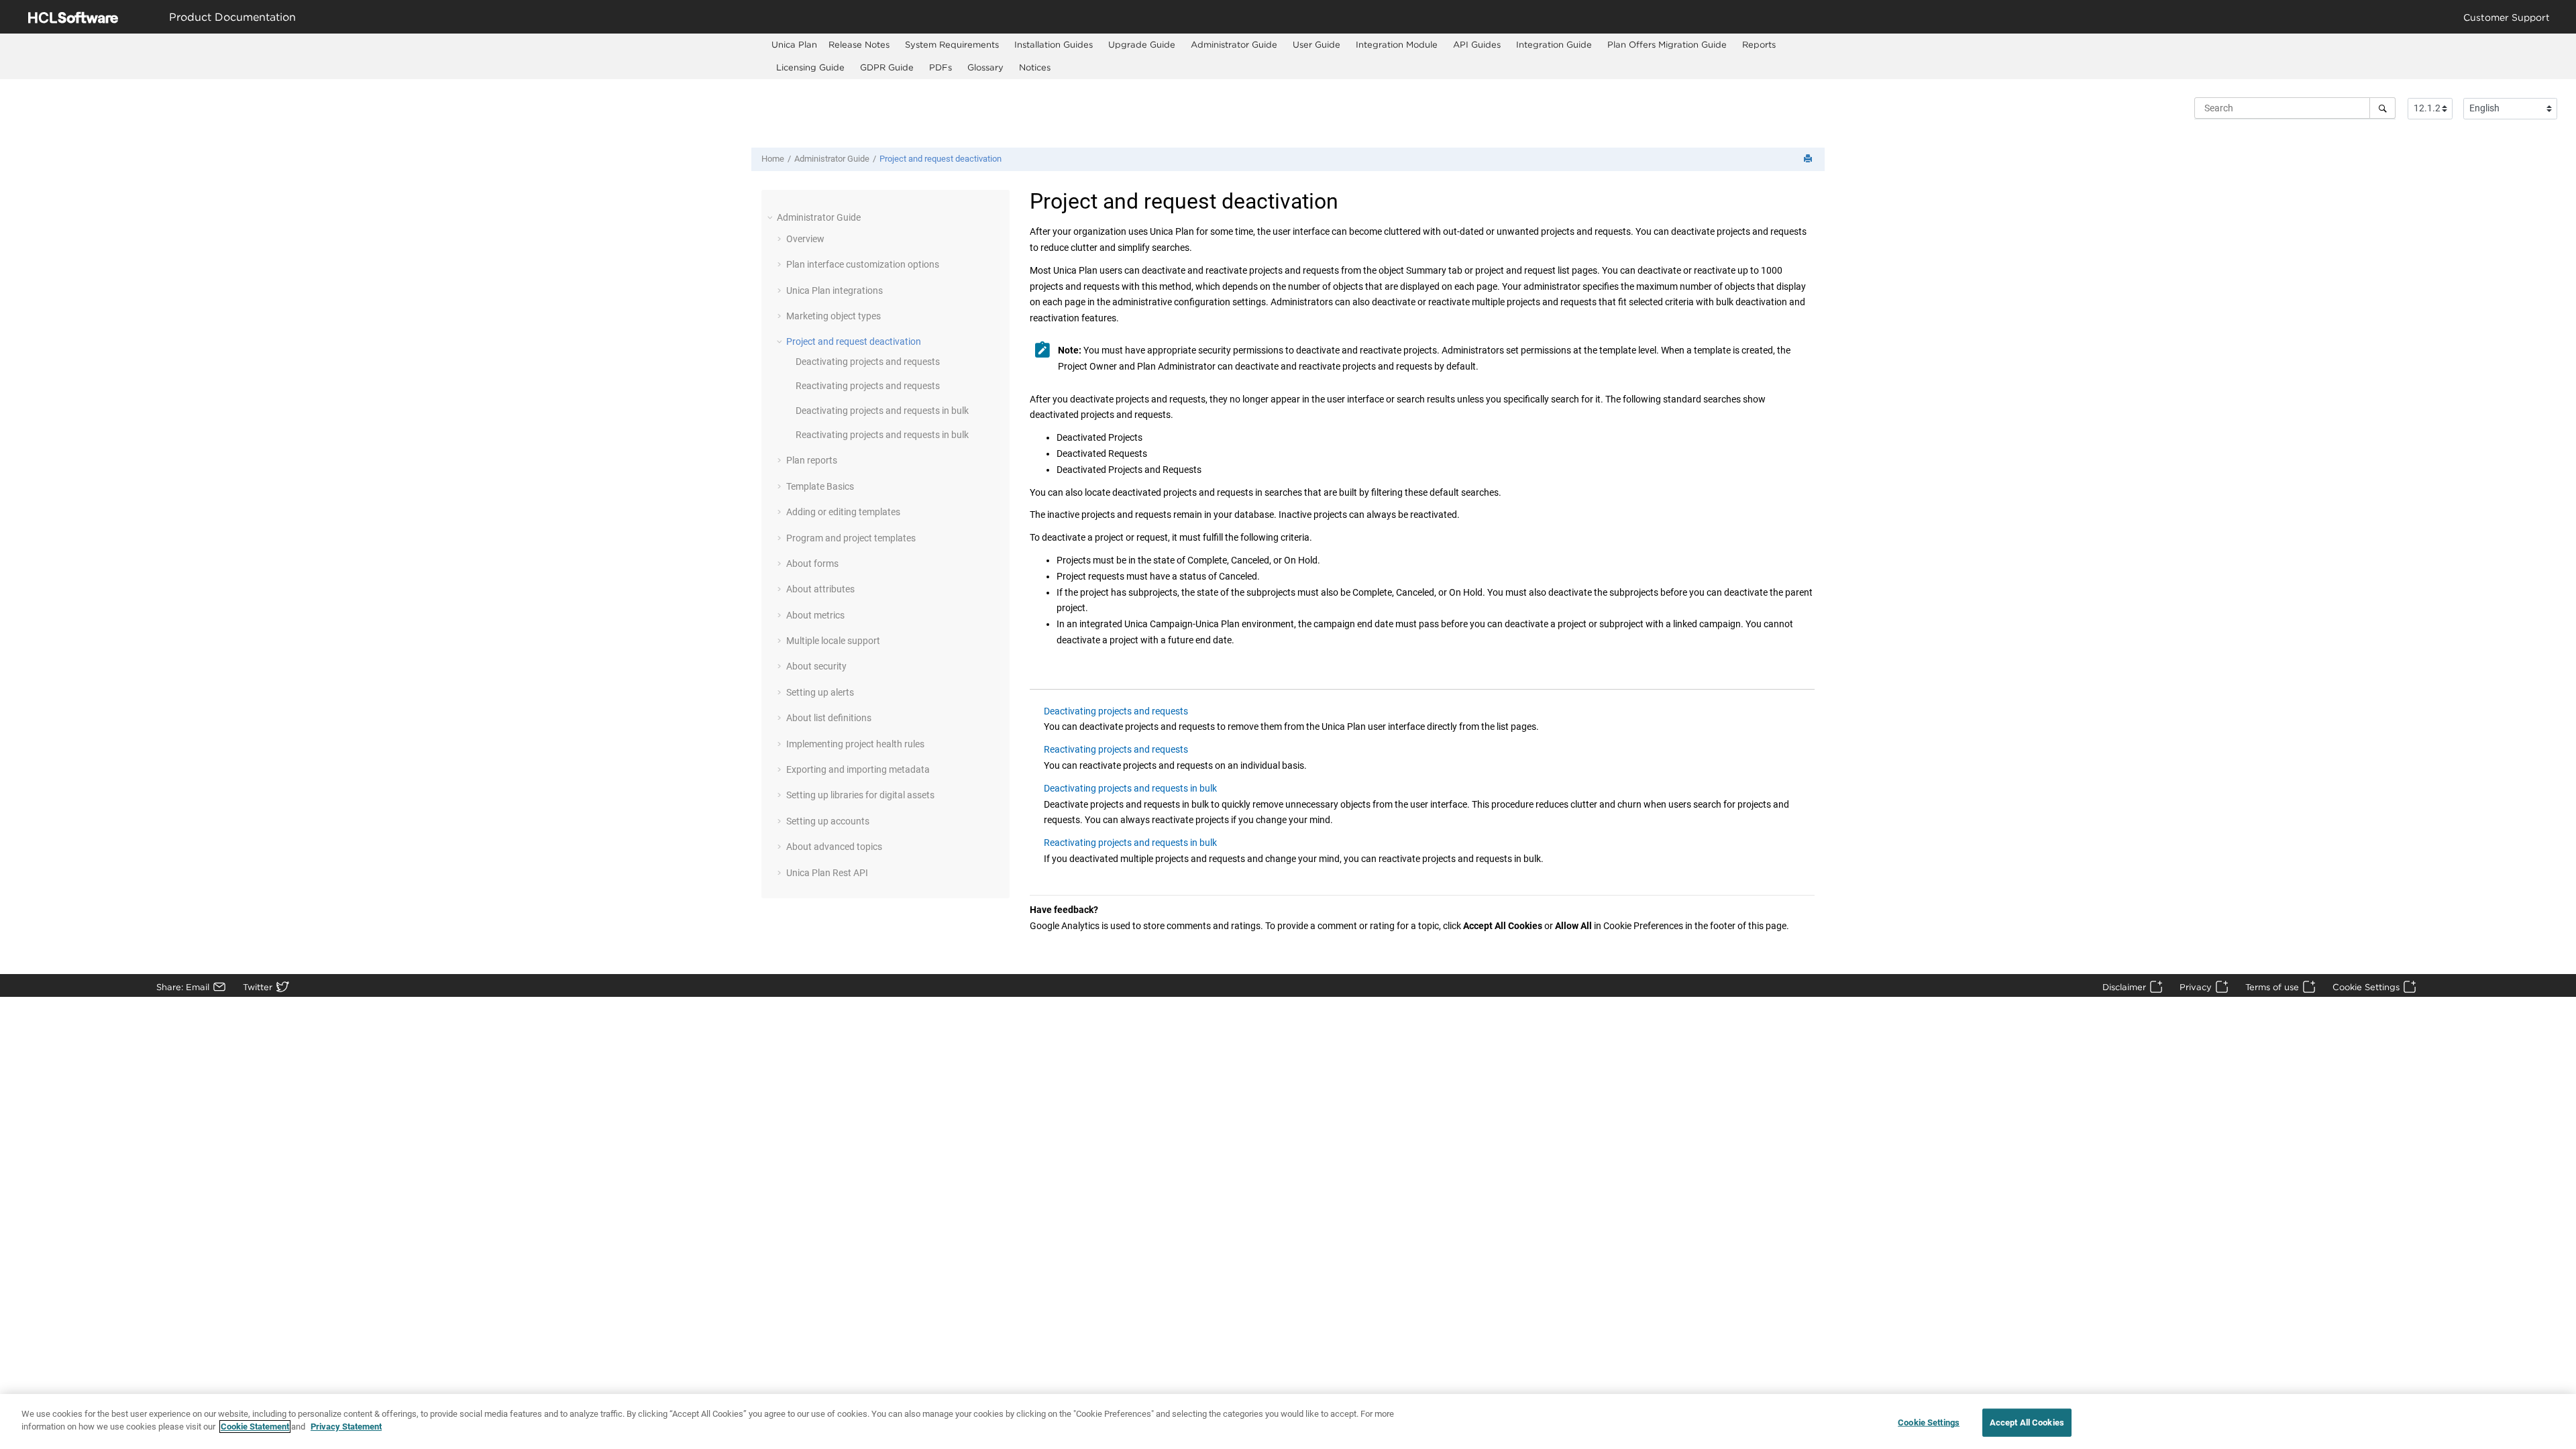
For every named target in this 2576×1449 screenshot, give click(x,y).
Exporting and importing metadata (858, 769)
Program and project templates (851, 538)
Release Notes (859, 44)
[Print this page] (1809, 159)
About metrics (815, 615)
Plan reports (812, 460)
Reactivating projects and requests (868, 386)
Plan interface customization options (863, 264)
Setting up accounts (828, 821)
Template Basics (820, 486)
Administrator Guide (1234, 44)
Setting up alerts (820, 692)
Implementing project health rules (855, 744)
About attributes (820, 589)
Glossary (985, 67)
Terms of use (2272, 987)
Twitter (258, 987)
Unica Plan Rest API (827, 873)
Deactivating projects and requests (868, 362)
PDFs (941, 67)
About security (816, 666)
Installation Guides (1054, 44)
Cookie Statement (255, 1427)
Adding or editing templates (843, 512)
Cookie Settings (2366, 987)
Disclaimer (2124, 987)
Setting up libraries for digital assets (860, 795)
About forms (812, 563)
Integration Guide (1554, 44)
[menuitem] (794, 45)
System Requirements (952, 44)
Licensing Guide (810, 67)
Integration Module (1397, 44)
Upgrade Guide (1142, 44)
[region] (1288, 1421)
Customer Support (2507, 17)
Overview (805, 239)
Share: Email (183, 987)
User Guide (1317, 44)
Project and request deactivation (941, 159)
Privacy (2196, 987)
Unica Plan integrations (835, 290)
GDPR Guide (887, 67)
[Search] (2382, 108)
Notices (1035, 67)
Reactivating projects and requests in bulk (882, 435)
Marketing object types (834, 316)
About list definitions (829, 718)
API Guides (1477, 44)
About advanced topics (834, 847)
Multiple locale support (833, 641)
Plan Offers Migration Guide (1667, 44)
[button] (771, 217)
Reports (1759, 44)
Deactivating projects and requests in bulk (882, 411)
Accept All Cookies (2027, 1423)
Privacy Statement (346, 1427)
